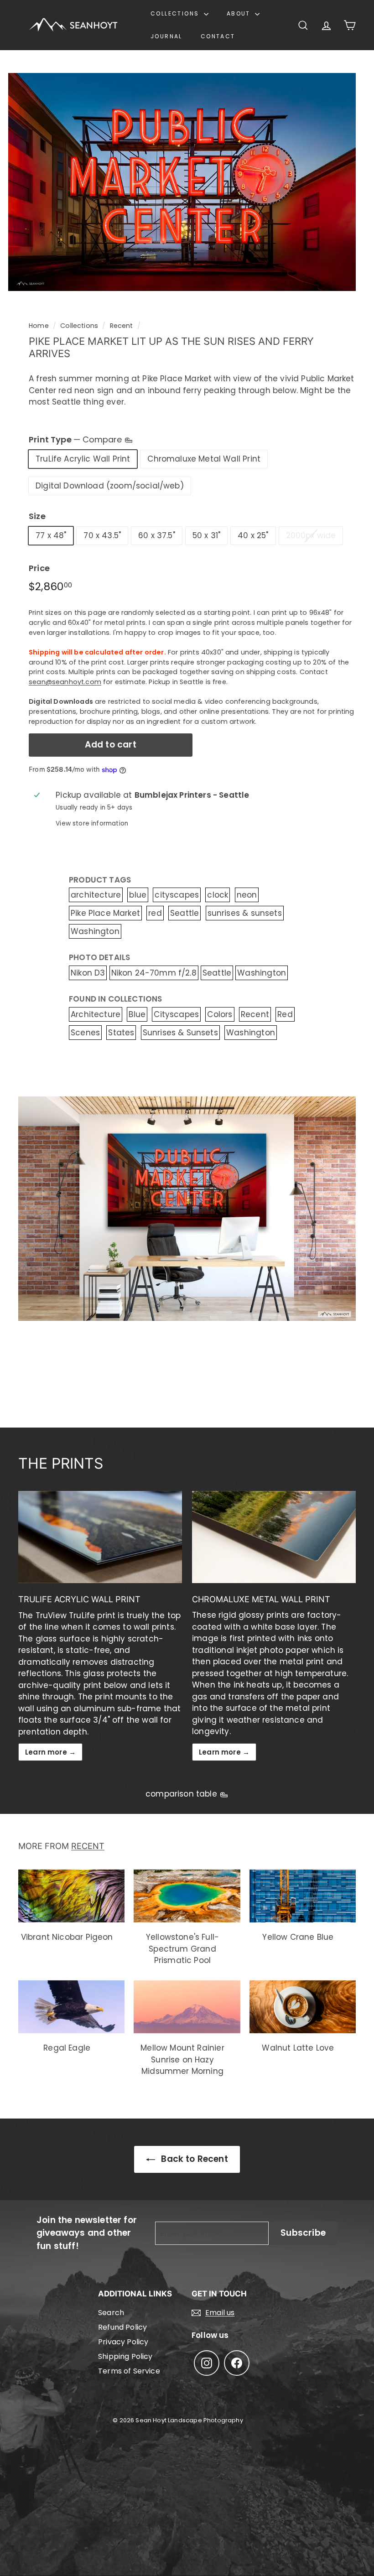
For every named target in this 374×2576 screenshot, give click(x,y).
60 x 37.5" (157, 535)
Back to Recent (193, 2159)
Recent (122, 326)
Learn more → (50, 1752)
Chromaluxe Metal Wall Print (204, 459)
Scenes (85, 1033)
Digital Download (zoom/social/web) (110, 486)
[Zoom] (182, 182)
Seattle (184, 913)
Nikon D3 (88, 973)
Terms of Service (129, 2371)
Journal (166, 36)
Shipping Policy (125, 2356)
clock (218, 895)
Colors (220, 1014)
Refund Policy (122, 2327)
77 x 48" (51, 535)
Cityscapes (176, 1014)
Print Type (76, 439)
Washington (95, 931)
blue (138, 895)
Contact (218, 36)
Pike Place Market (105, 913)
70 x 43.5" (102, 535)
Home (39, 326)
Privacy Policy (123, 2342)
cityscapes (177, 895)
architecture (96, 895)
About (240, 13)
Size (37, 516)
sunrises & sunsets (245, 913)
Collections (176, 13)
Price (39, 568)
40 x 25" (253, 535)
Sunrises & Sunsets (180, 1033)
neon (247, 895)
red (155, 913)
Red (285, 1014)
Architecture (96, 1014)
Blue (137, 1014)
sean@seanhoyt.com (65, 682)
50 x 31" (206, 535)
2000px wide (311, 535)
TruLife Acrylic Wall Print (83, 459)
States (121, 1033)
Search (111, 2313)
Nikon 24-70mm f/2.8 (154, 973)
